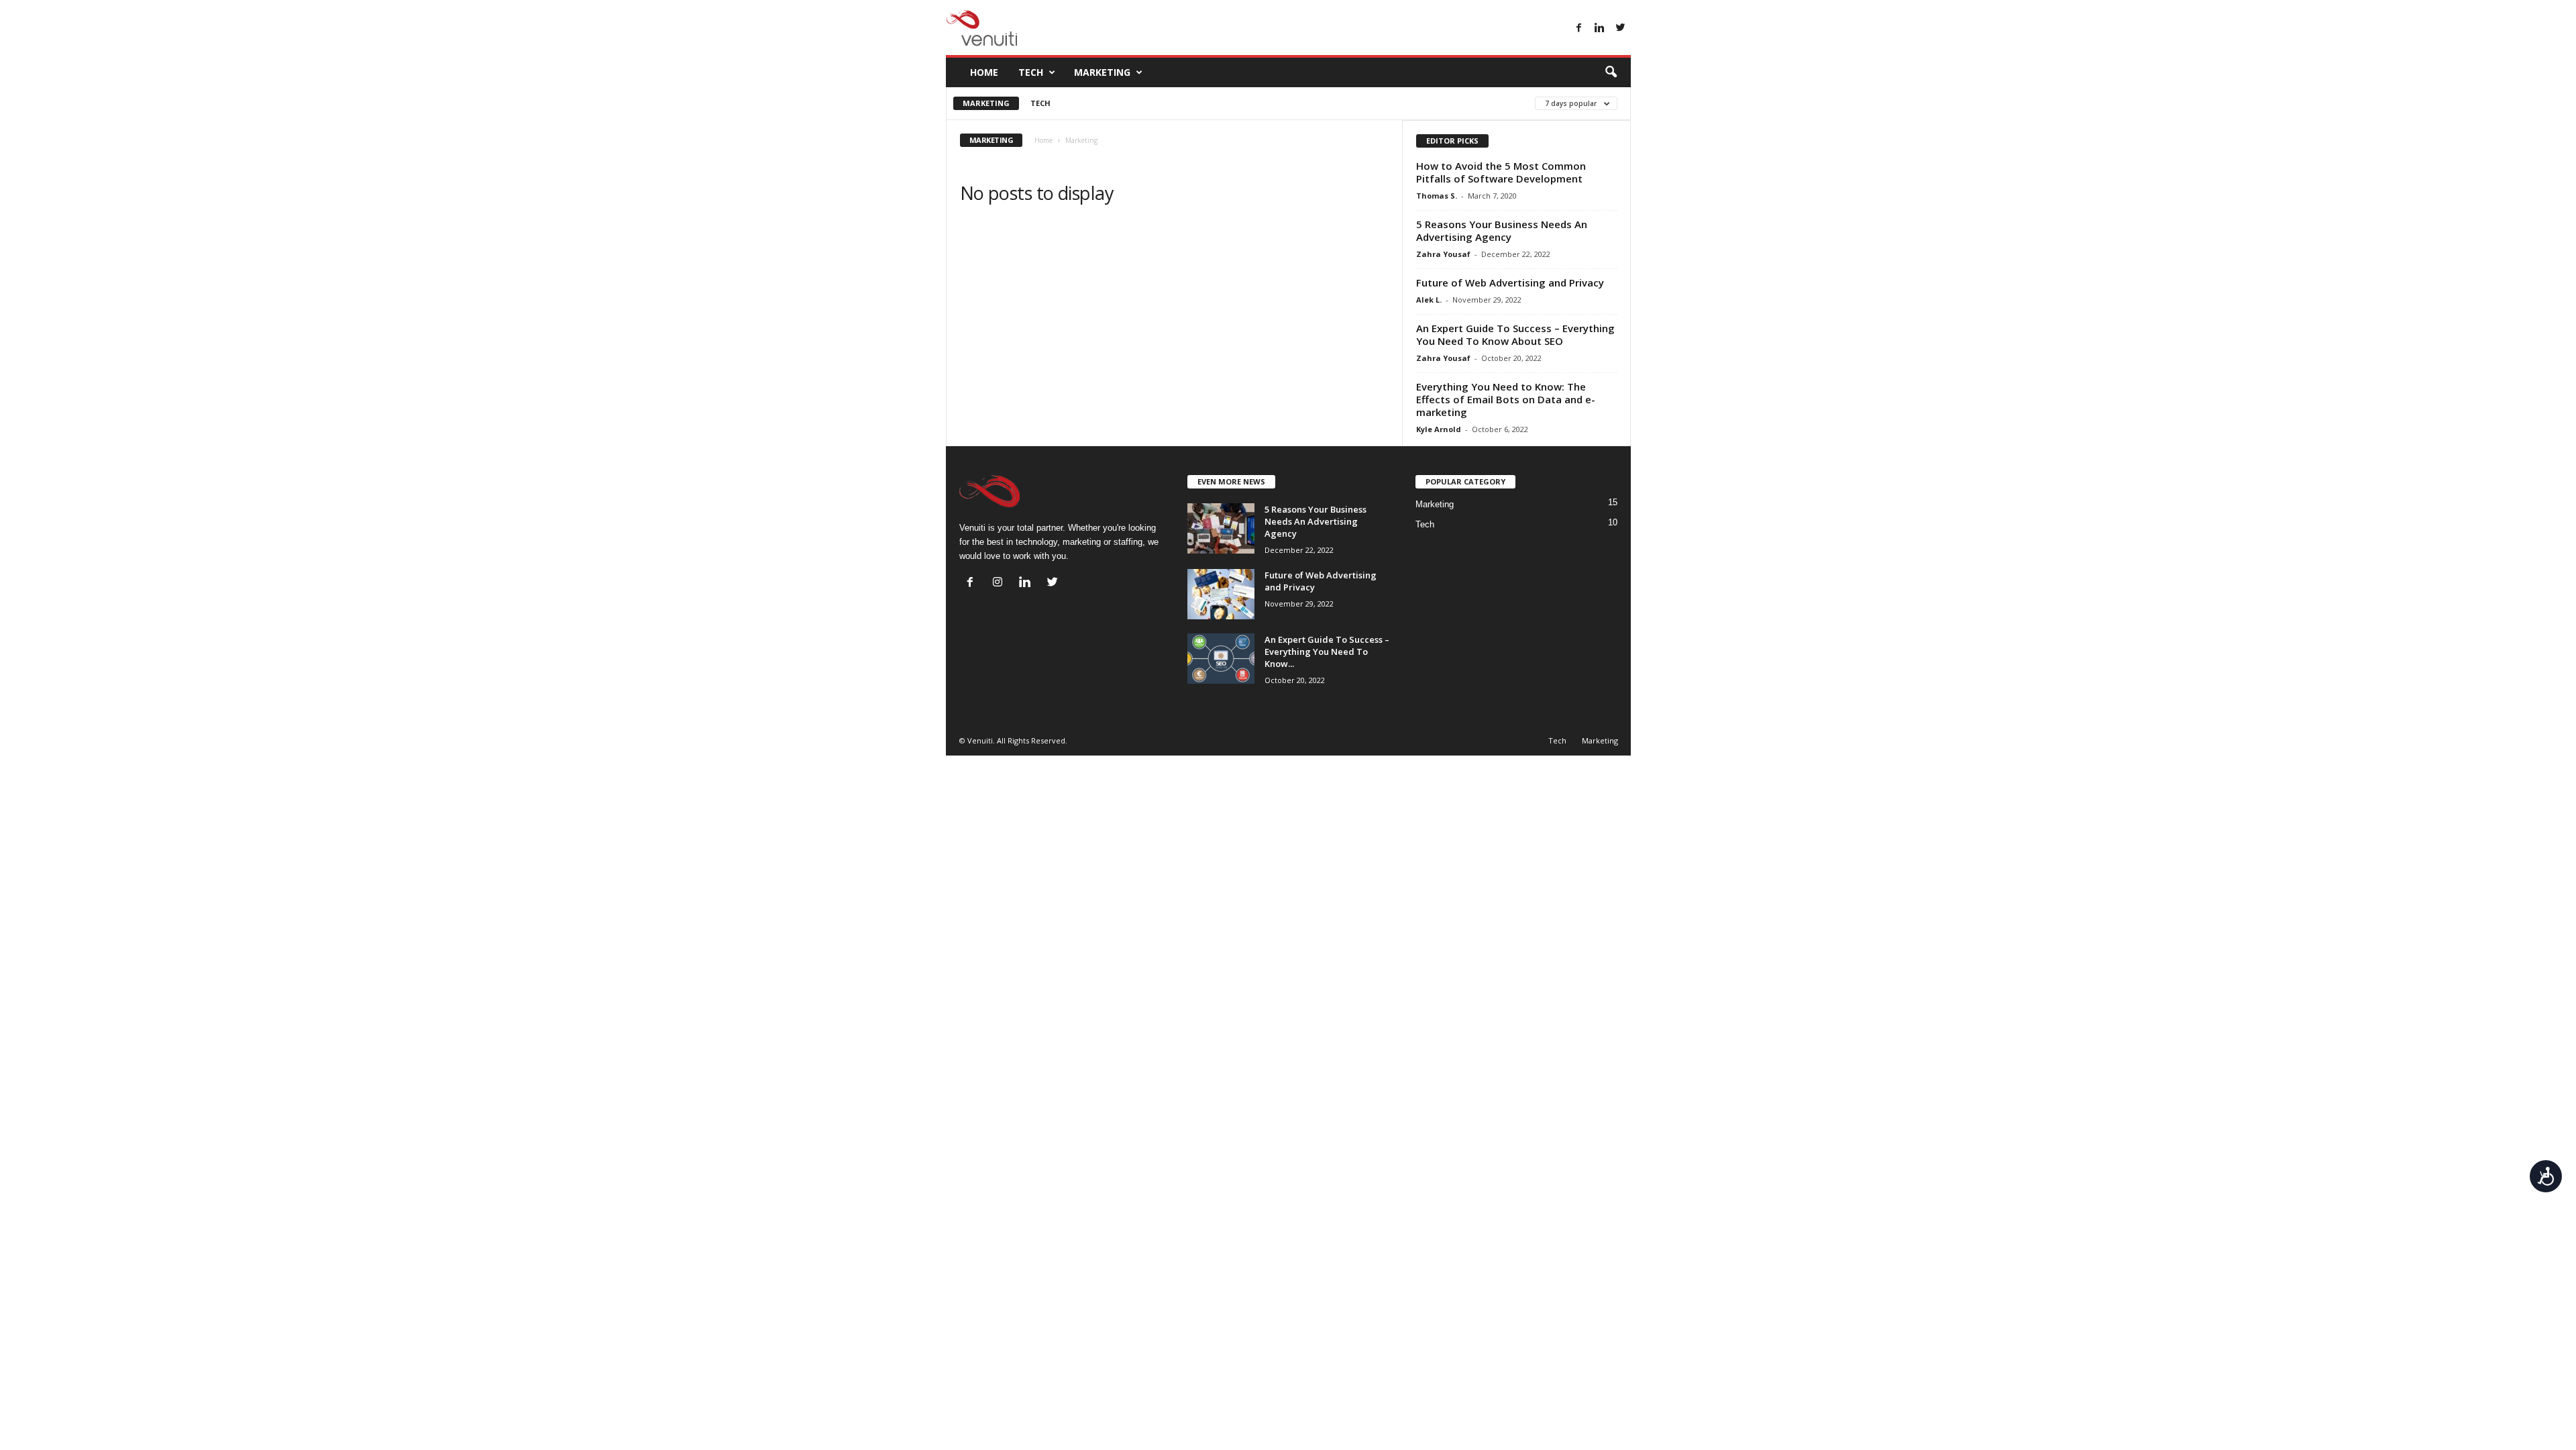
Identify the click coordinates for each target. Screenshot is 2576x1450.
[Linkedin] (1600, 29)
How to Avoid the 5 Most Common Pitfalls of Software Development (1501, 172)
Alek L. (1429, 300)
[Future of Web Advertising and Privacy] (1221, 594)
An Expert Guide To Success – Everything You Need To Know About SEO (1515, 334)
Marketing (1102, 72)
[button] (1611, 72)
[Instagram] (1001, 583)
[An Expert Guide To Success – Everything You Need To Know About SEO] (1221, 659)
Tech (1031, 72)
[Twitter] (1621, 29)
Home (984, 72)
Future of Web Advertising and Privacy (1510, 282)
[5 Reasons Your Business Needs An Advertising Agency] (1221, 528)
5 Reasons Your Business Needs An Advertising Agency (1502, 230)
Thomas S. (1437, 196)
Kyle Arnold (1439, 429)
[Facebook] (1579, 29)
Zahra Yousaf (1443, 254)
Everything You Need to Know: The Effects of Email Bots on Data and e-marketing (1506, 399)
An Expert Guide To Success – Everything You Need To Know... (1327, 652)
